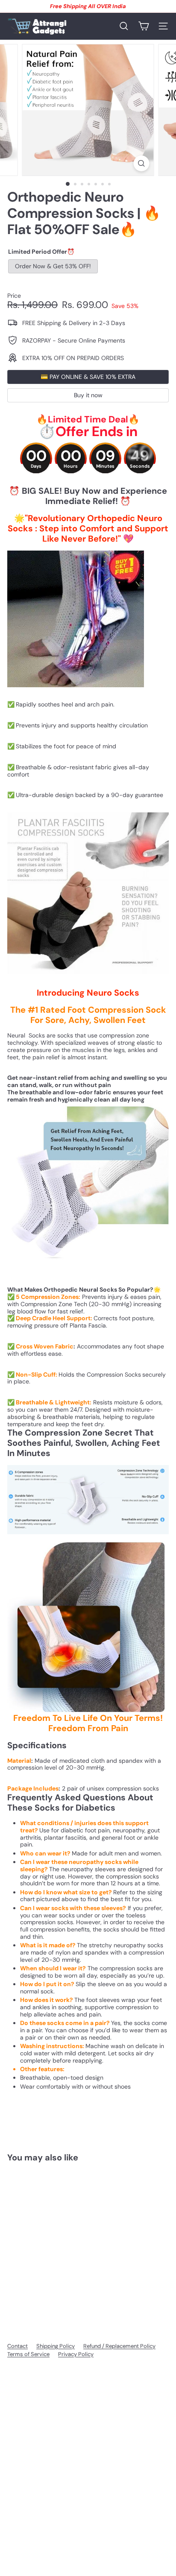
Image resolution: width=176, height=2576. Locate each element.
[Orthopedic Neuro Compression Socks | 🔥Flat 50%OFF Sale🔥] (61, 2240)
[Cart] (144, 26)
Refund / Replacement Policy (119, 2346)
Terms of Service (28, 2354)
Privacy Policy (76, 2354)
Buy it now (88, 395)
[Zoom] (142, 163)
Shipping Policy (56, 2346)
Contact (18, 2346)
